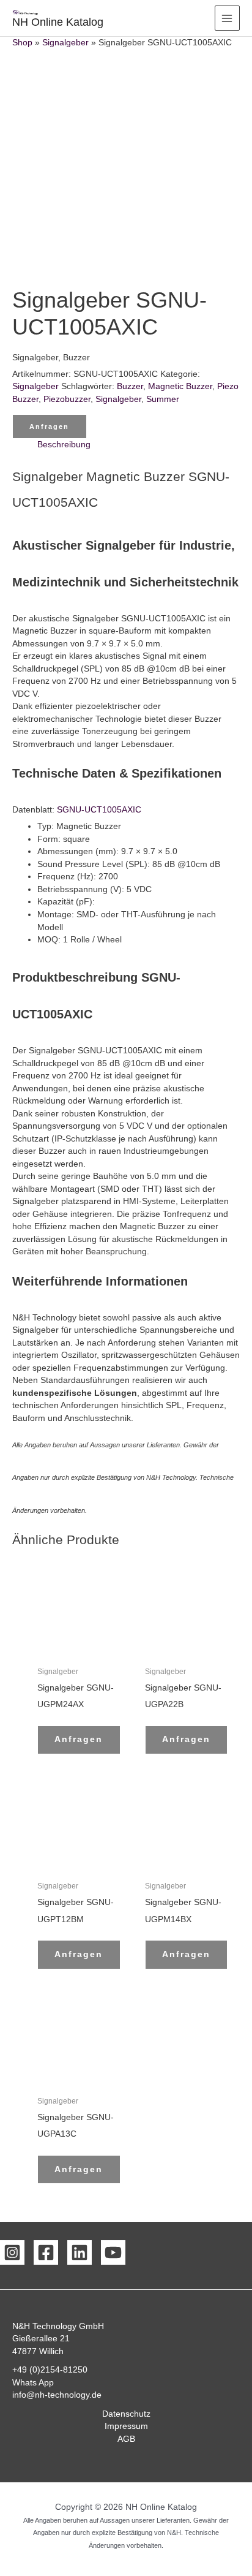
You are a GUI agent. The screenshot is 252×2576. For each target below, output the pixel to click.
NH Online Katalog (58, 22)
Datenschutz (126, 2414)
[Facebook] (46, 2252)
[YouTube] (113, 2252)
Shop (22, 43)
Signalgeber (65, 43)
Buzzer (130, 386)
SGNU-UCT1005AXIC (99, 810)
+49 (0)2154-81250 (50, 2370)
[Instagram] (12, 2252)
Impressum (126, 2426)
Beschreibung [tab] (64, 445)
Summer (163, 399)
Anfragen (49, 426)
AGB (126, 2439)
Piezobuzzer (67, 399)
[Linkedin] (80, 2252)
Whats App (33, 2383)
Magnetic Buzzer (180, 386)
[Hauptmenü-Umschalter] (227, 18)
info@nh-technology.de (57, 2395)
